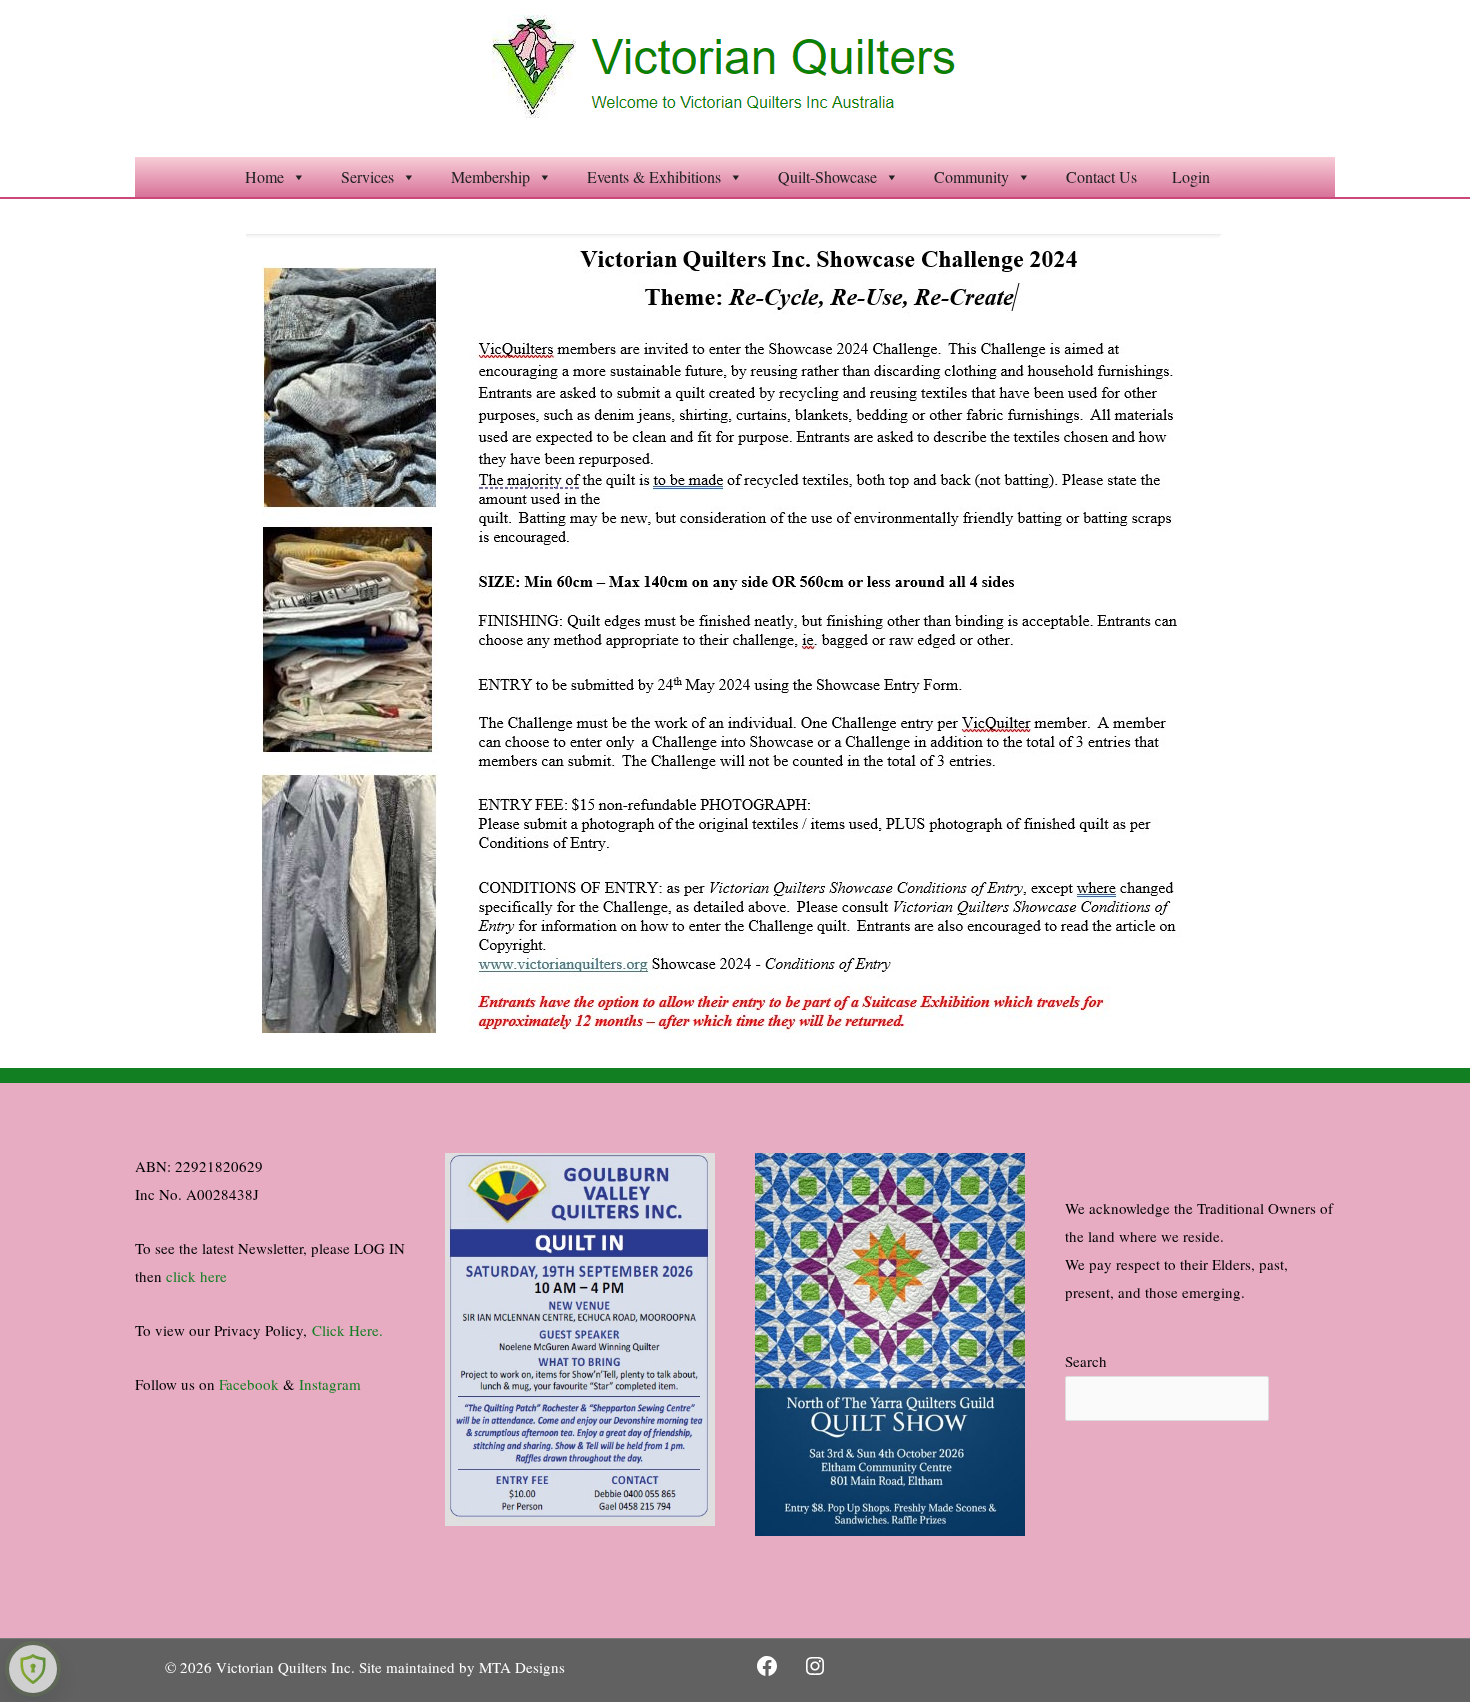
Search (1086, 1361)
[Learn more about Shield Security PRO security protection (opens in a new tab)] (33, 1669)
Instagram (330, 1384)
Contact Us (1101, 176)
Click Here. (347, 1330)
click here (196, 1276)
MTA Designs (522, 1667)
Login (1191, 176)
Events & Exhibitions (654, 176)
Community (971, 176)
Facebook (249, 1384)
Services (367, 176)
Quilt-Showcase (827, 176)
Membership (490, 176)
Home (264, 176)
